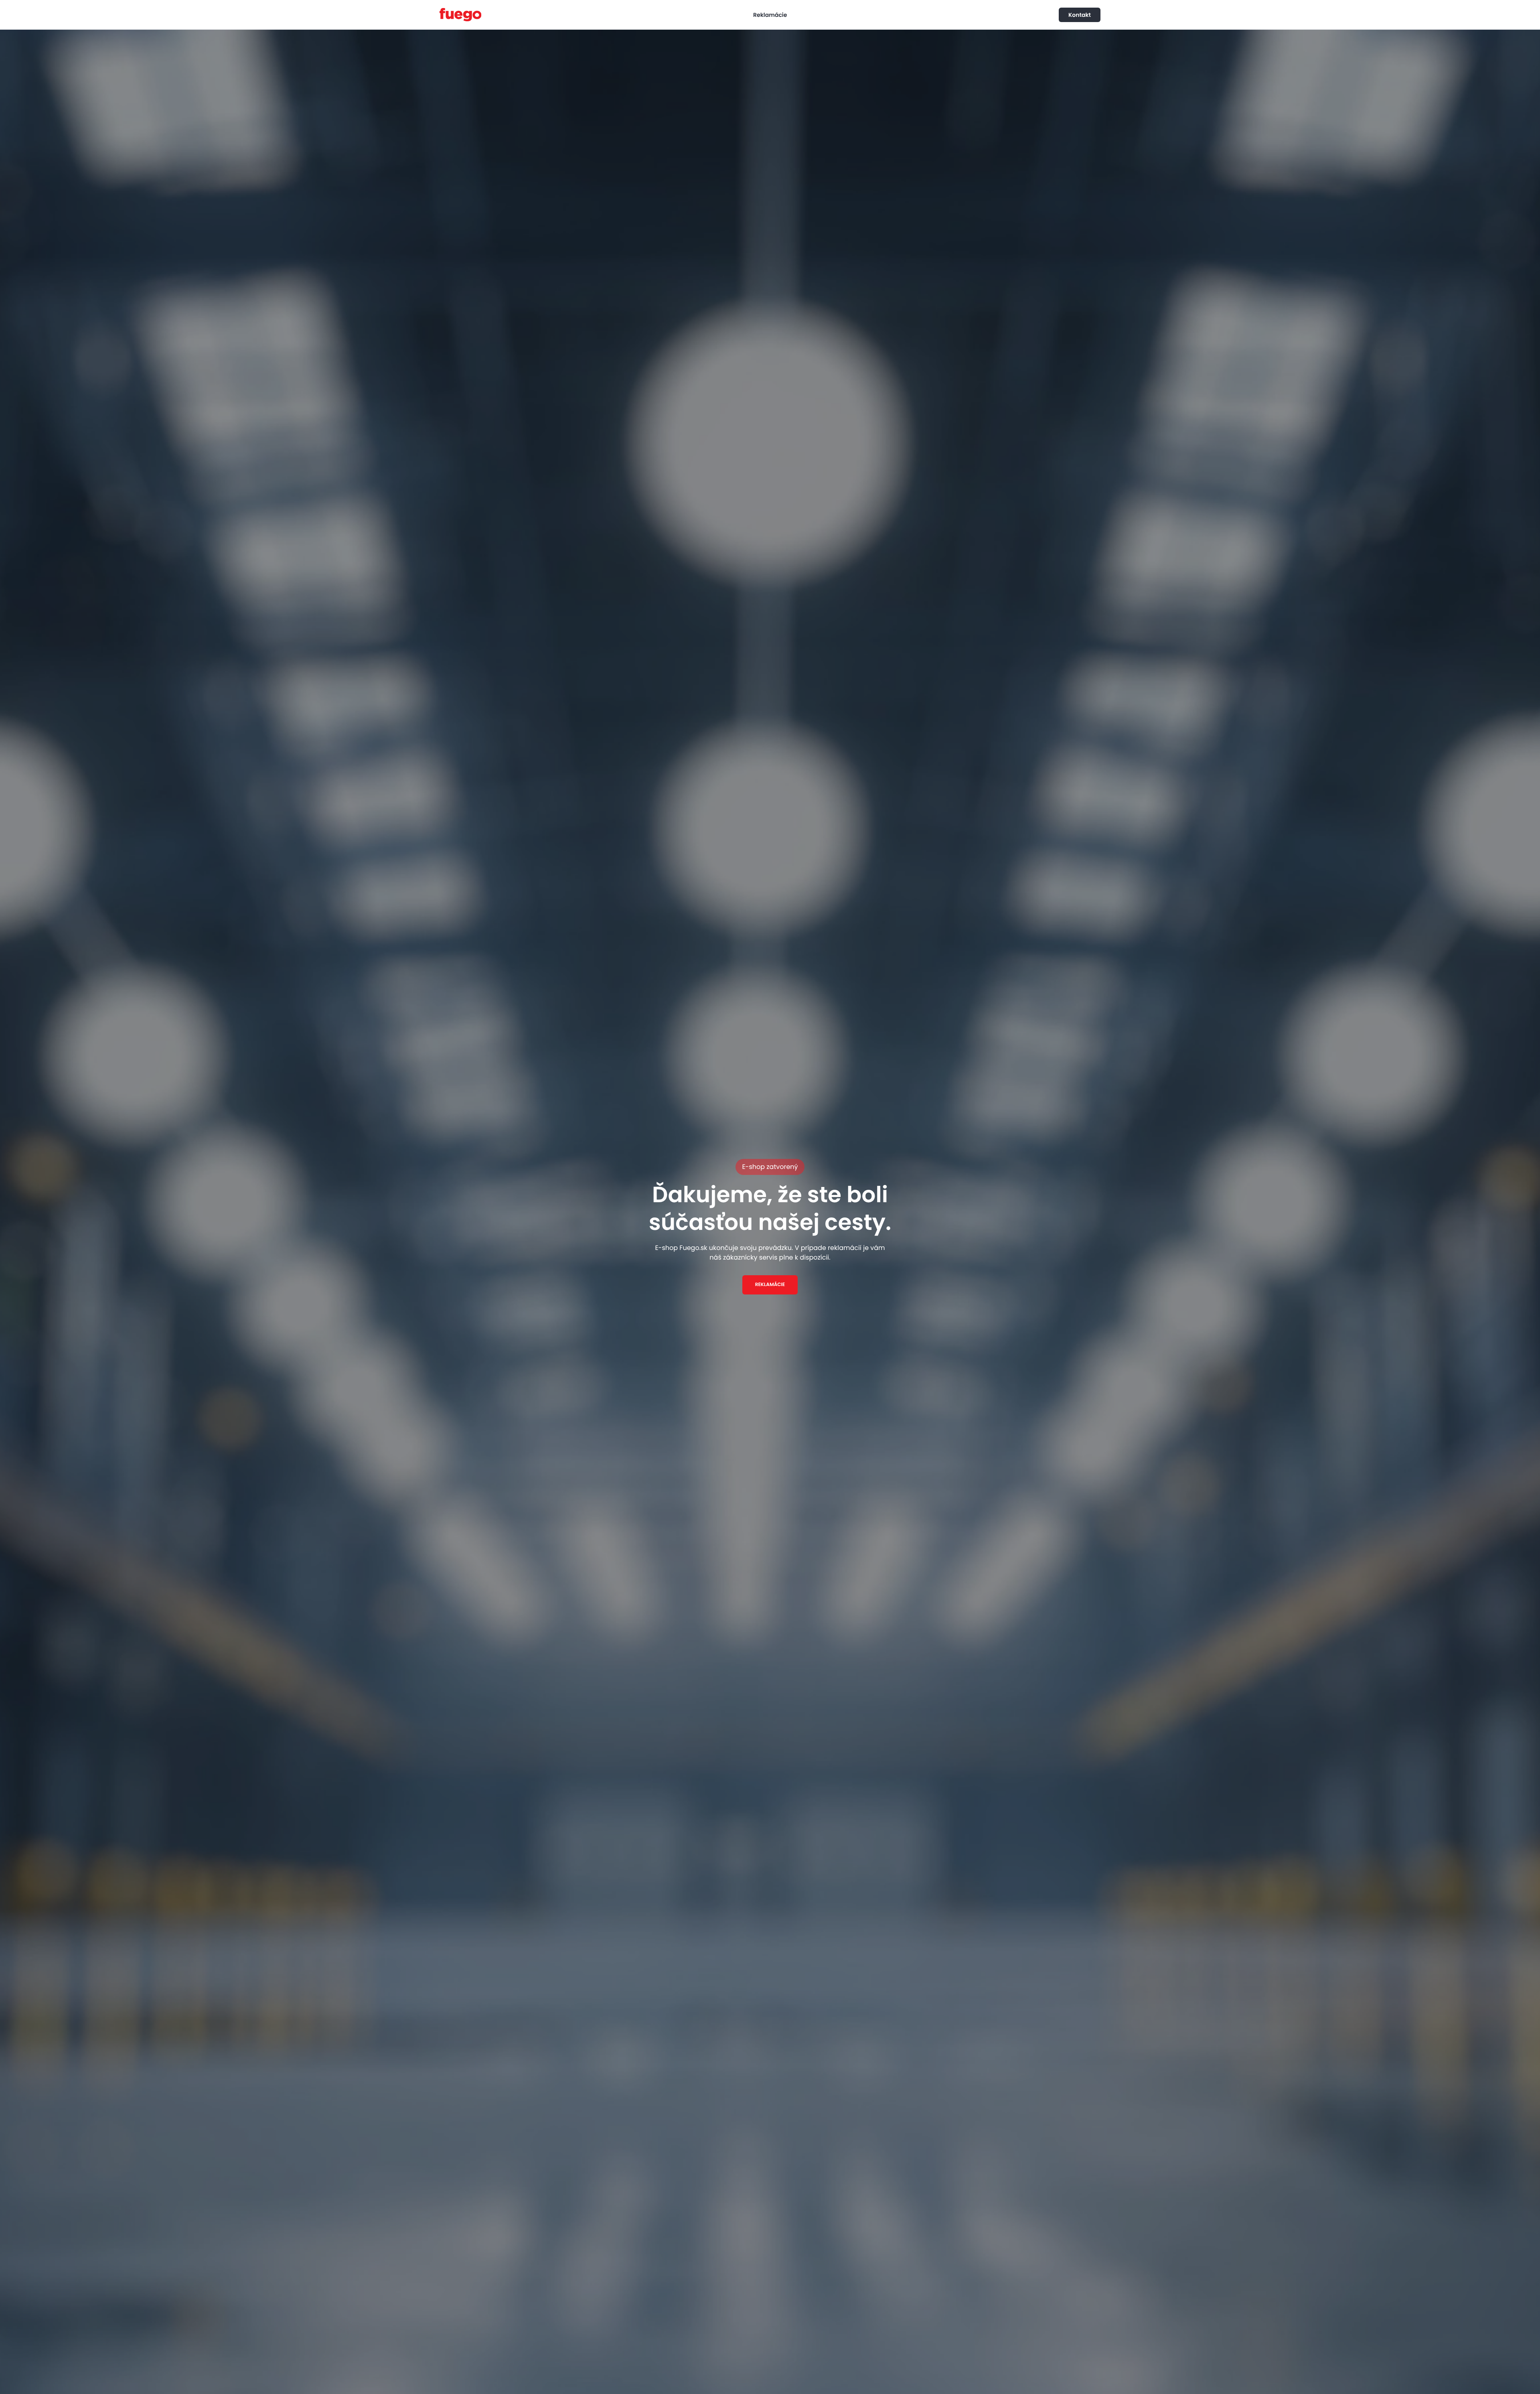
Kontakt (1080, 15)
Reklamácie (770, 15)
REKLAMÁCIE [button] (770, 1285)
